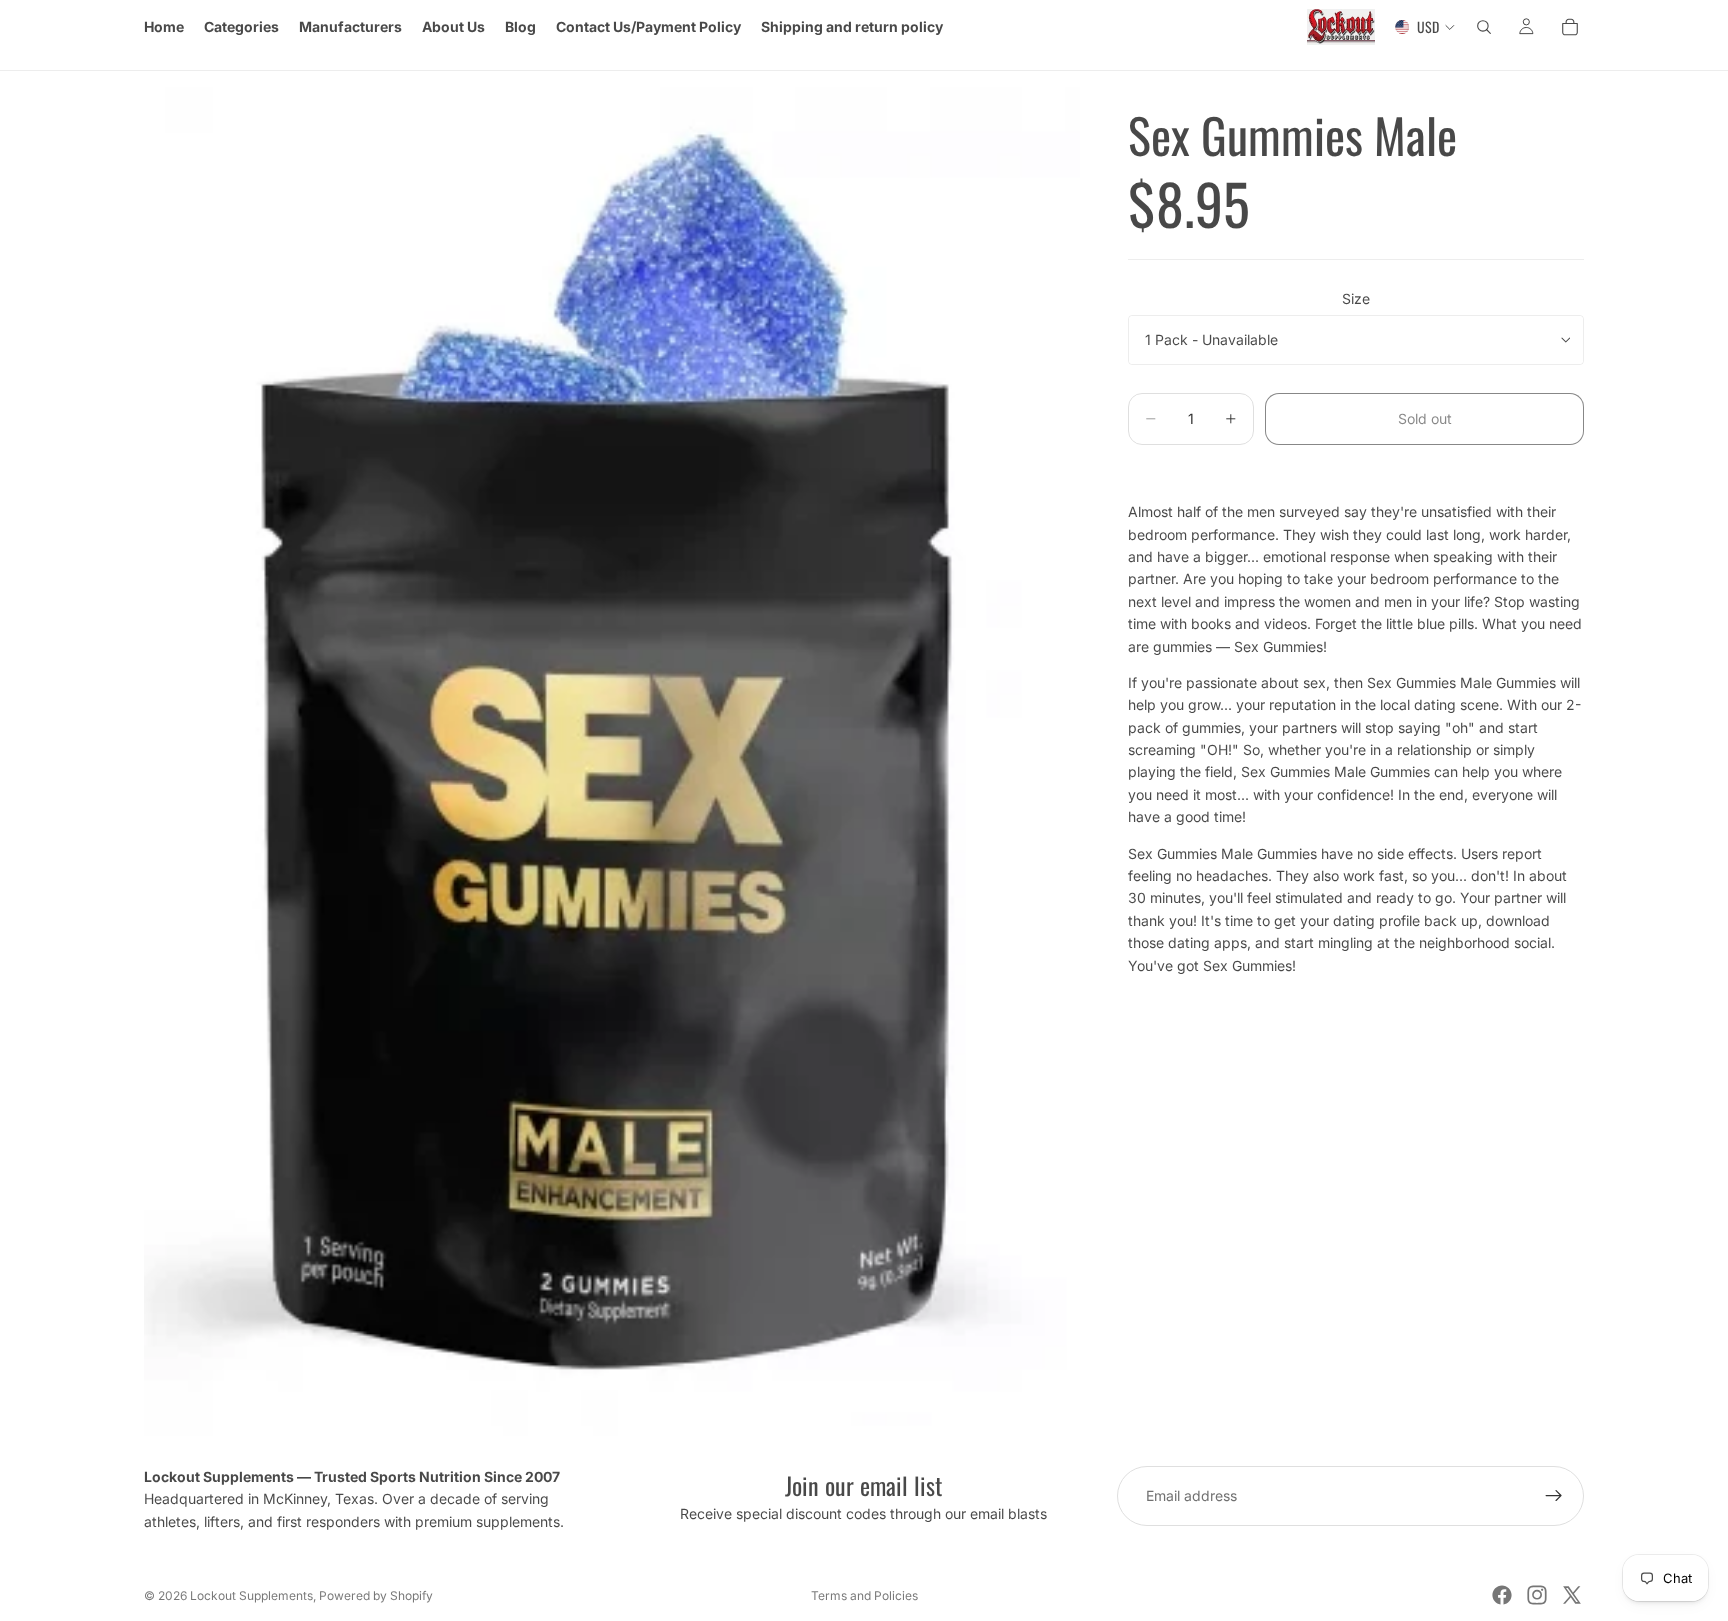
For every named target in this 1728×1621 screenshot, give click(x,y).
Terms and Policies (864, 1595)
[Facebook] (1502, 1595)
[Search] (1484, 27)
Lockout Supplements (251, 1595)
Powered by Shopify (376, 1595)
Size (1356, 298)
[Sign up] (1554, 1496)
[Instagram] (1537, 1595)
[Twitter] (1572, 1595)
